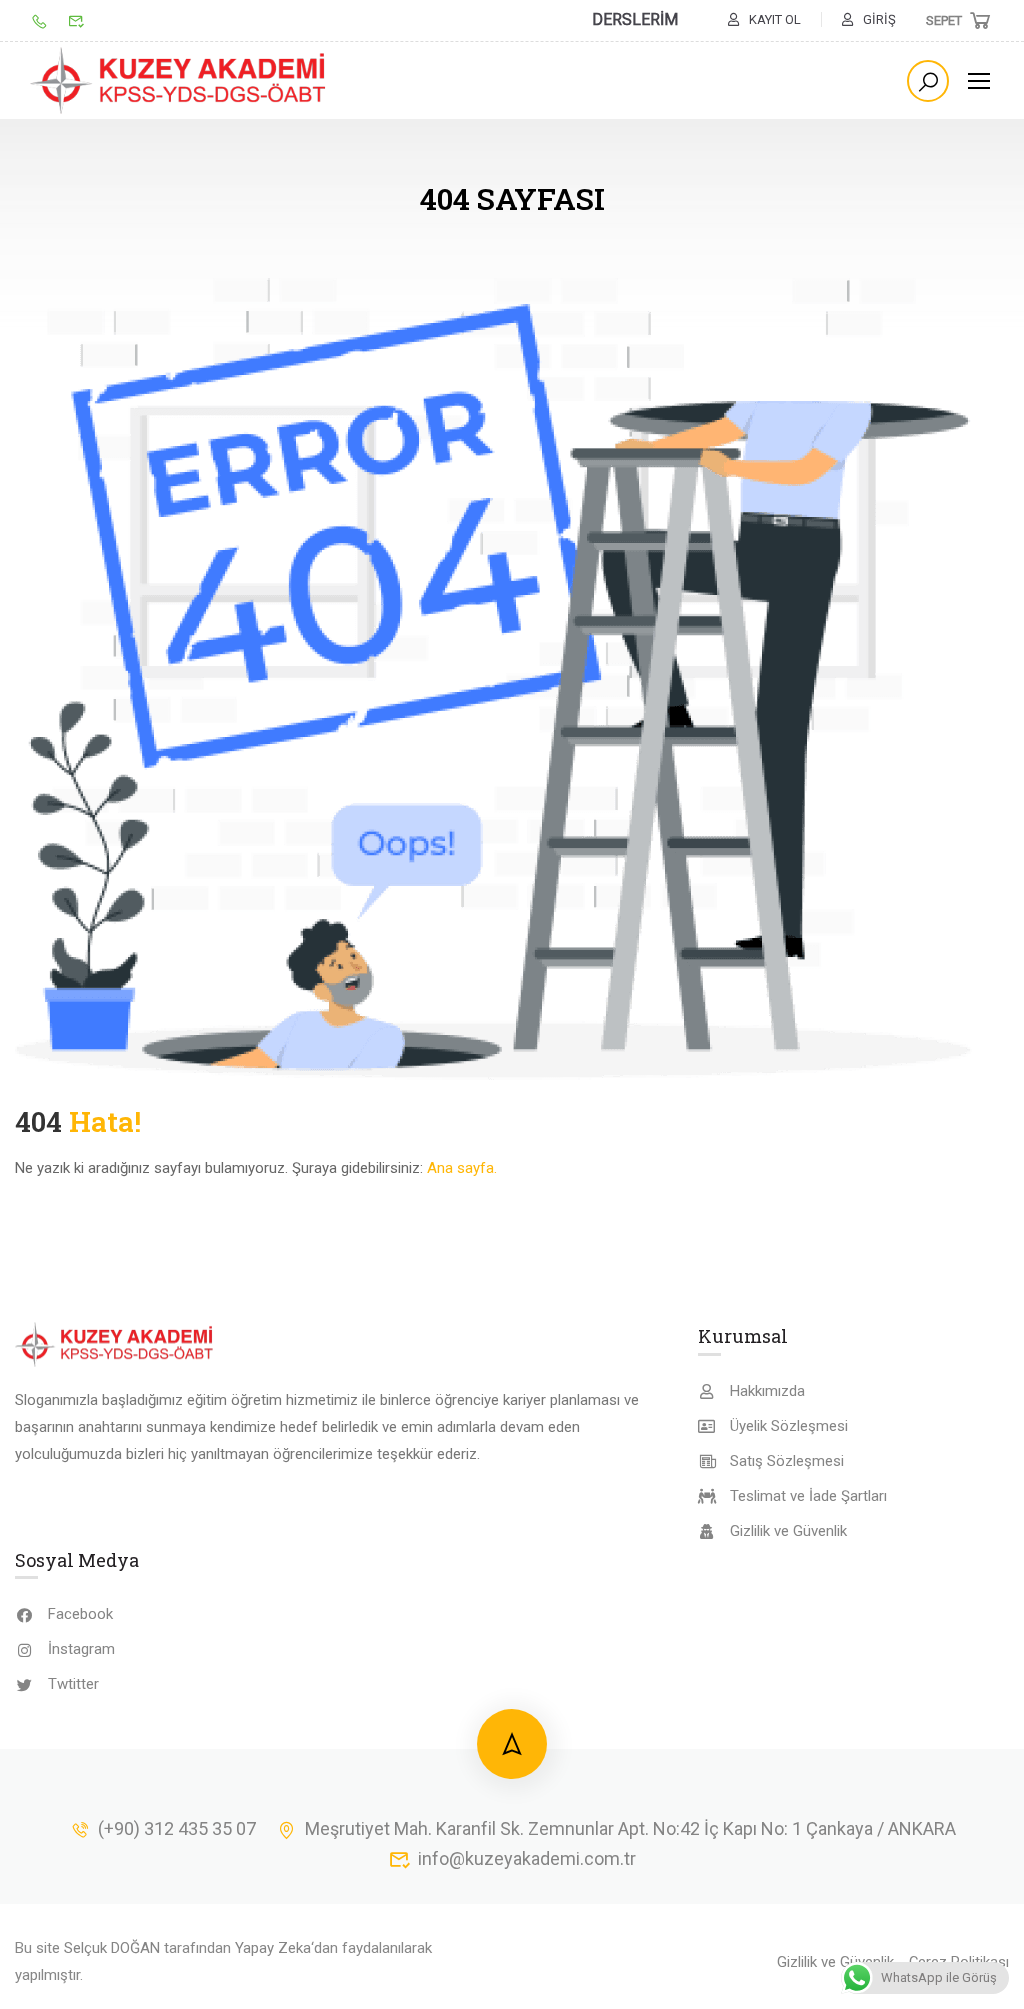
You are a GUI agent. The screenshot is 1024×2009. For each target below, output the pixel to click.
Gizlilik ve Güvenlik (788, 1531)
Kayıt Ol (775, 19)
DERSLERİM (635, 19)
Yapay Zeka (273, 1948)
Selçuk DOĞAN (112, 1948)
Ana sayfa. (462, 1168)
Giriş (879, 19)
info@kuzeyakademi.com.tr (527, 1858)
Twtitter (73, 1684)
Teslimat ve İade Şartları (808, 1496)
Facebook (80, 1614)
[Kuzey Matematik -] (180, 81)
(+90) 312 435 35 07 (177, 1828)
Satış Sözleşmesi (787, 1461)
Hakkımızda (767, 1391)
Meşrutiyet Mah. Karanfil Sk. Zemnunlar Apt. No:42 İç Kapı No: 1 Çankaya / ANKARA (630, 1828)
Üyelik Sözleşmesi (789, 1426)
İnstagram (81, 1649)
